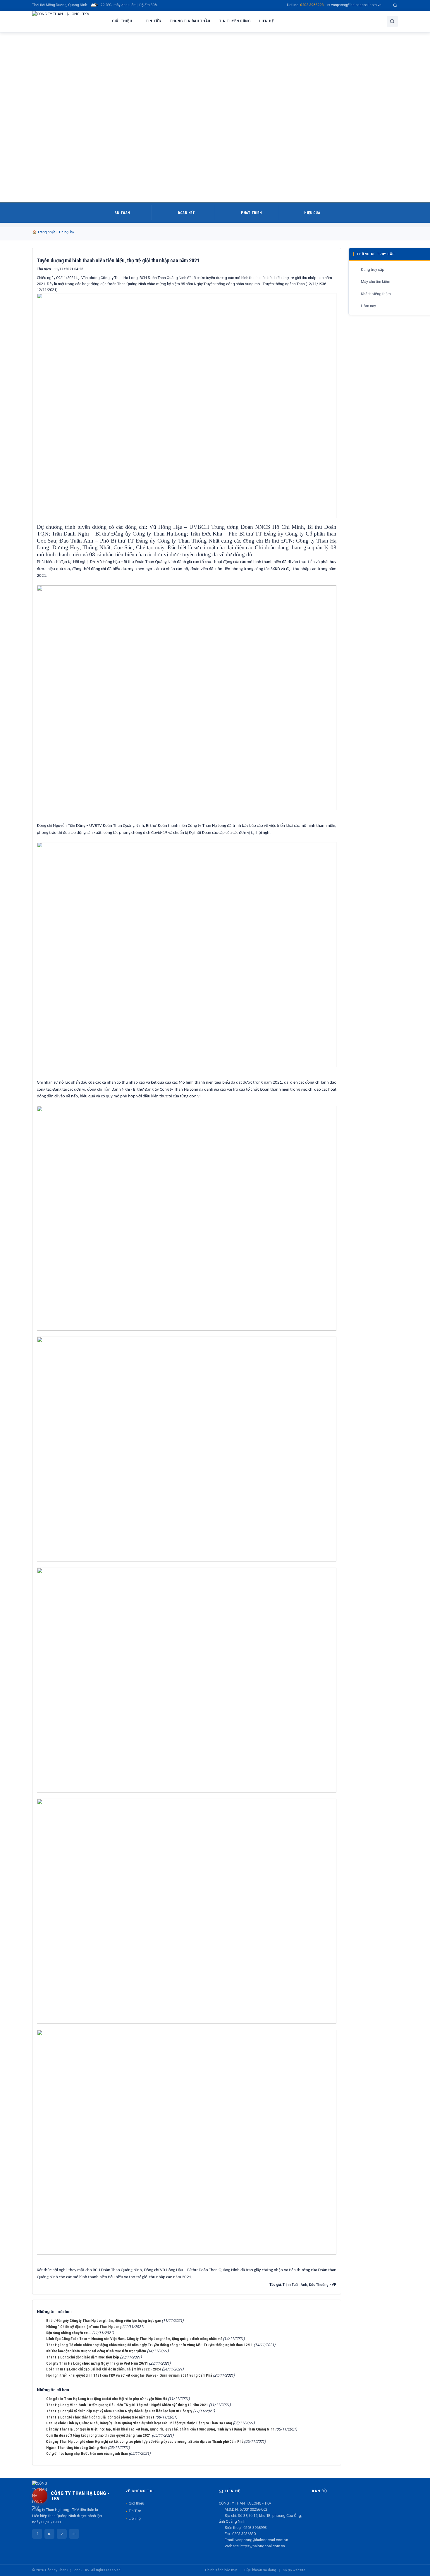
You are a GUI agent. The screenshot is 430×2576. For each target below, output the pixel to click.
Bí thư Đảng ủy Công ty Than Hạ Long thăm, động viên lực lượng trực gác (104, 2321)
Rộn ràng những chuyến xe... (69, 2333)
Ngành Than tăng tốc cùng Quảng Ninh (77, 2448)
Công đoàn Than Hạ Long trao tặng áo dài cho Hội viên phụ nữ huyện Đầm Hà (107, 2399)
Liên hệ (135, 2518)
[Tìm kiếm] (395, 5)
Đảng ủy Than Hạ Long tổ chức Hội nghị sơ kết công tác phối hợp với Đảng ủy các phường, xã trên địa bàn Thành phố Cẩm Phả (145, 2441)
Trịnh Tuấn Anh (295, 2285)
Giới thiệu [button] (122, 21)
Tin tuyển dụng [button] (235, 21)
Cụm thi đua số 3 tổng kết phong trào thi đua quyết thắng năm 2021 (99, 2435)
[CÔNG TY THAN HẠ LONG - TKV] (61, 21)
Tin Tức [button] (153, 21)
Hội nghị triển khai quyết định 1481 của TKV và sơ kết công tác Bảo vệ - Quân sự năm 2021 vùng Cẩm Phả (129, 2375)
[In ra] (322, 269)
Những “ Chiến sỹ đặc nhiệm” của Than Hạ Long (84, 2327)
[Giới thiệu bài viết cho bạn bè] (313, 269)
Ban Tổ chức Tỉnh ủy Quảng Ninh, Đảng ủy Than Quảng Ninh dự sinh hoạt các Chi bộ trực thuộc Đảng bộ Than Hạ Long (139, 2423)
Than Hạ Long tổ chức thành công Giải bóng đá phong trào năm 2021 (100, 2417)
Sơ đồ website (294, 2570)
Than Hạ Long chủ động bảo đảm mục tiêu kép (83, 2357)
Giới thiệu (136, 2503)
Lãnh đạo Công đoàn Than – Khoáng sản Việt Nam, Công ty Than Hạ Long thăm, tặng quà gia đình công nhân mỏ (134, 2339)
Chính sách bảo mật (221, 2570)
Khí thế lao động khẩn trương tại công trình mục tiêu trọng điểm (96, 2351)
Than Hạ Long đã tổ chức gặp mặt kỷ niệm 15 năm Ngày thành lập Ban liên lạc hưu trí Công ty (119, 2411)
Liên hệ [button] (266, 21)
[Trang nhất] (101, 21)
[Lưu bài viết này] (332, 269)
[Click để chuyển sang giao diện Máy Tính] (396, 2570)
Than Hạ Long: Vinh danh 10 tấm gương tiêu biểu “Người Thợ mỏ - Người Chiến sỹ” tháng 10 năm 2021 (127, 2405)
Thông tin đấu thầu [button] (190, 21)
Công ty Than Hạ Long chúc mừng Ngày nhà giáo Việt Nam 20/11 (97, 2363)
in (74, 2534)
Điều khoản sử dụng (260, 2570)
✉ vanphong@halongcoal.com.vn (354, 5)
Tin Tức (135, 2511)
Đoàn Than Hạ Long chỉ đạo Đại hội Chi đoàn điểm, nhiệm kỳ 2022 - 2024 (104, 2369)
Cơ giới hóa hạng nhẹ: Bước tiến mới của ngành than (87, 2453)
